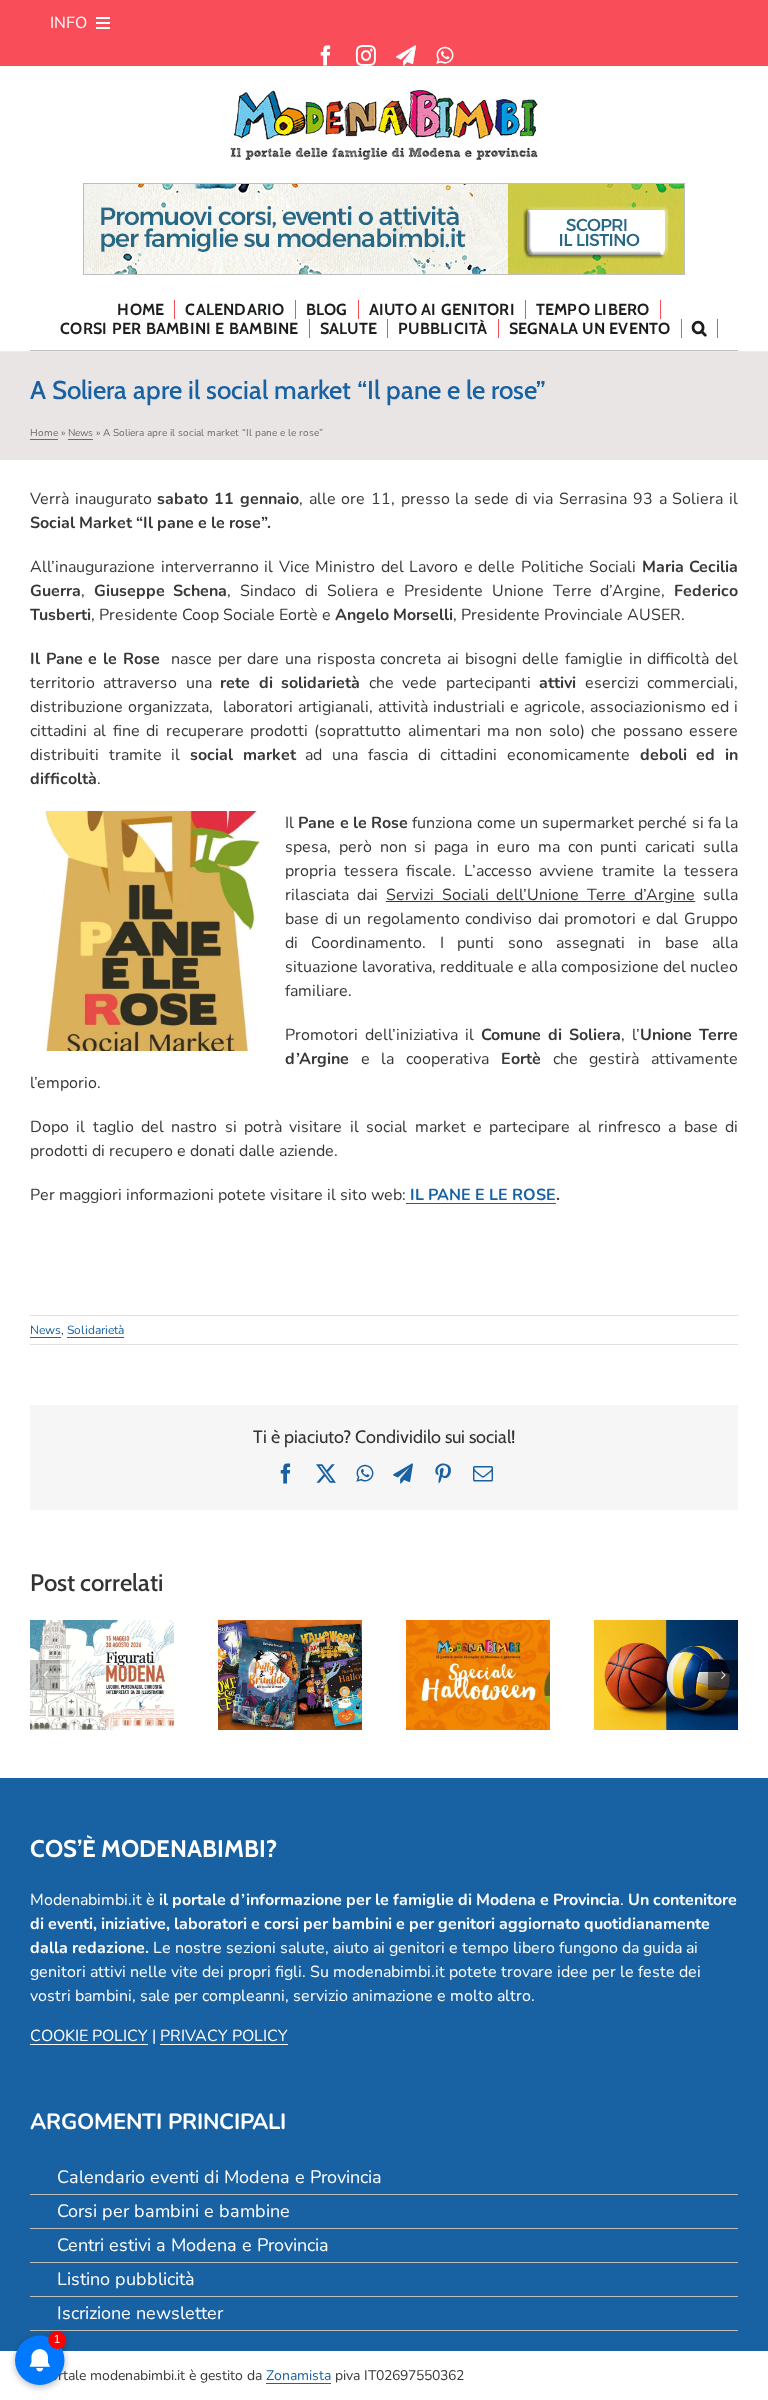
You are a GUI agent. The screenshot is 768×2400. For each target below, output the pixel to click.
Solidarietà (95, 1330)
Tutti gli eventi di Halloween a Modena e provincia (478, 1622)
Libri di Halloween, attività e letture (290, 1622)
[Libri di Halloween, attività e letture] (290, 1675)
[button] (700, 328)
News (80, 433)
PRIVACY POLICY (224, 2036)
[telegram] (406, 56)
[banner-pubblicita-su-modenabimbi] (384, 192)
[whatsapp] (444, 56)
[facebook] (326, 56)
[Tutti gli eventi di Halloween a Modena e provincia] (478, 1675)
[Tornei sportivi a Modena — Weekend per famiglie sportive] (666, 1675)
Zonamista (298, 2375)
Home (44, 433)
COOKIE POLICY (89, 2036)
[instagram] (366, 56)
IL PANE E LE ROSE (481, 1195)
